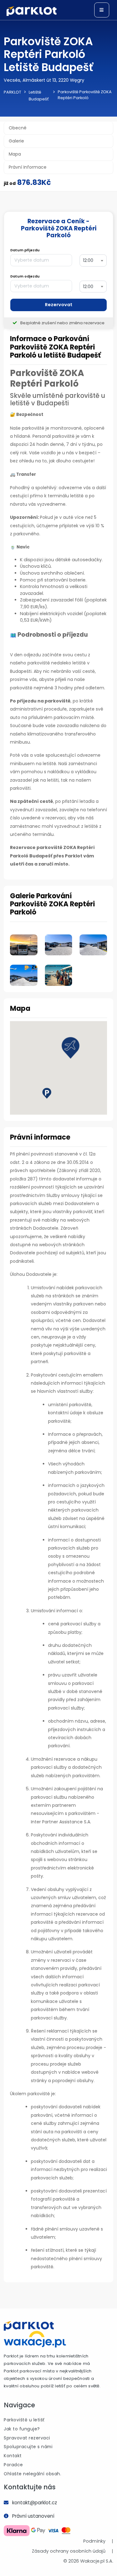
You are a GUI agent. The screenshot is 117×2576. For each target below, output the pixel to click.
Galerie (16, 141)
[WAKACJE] (35, 2339)
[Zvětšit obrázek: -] (24, 940)
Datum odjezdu (25, 276)
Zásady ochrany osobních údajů (69, 2551)
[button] (71, 1048)
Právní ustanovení (33, 2516)
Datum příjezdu (25, 250)
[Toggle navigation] (102, 10)
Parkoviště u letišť (24, 2420)
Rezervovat (59, 305)
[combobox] (93, 260)
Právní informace (28, 167)
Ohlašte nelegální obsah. (32, 2474)
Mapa (15, 154)
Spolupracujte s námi (28, 2447)
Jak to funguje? (22, 2429)
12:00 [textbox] (88, 260)
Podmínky (94, 2541)
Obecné (18, 128)
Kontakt (13, 2456)
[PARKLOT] (29, 2326)
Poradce (13, 2465)
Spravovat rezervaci (27, 2438)
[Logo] (32, 11)
